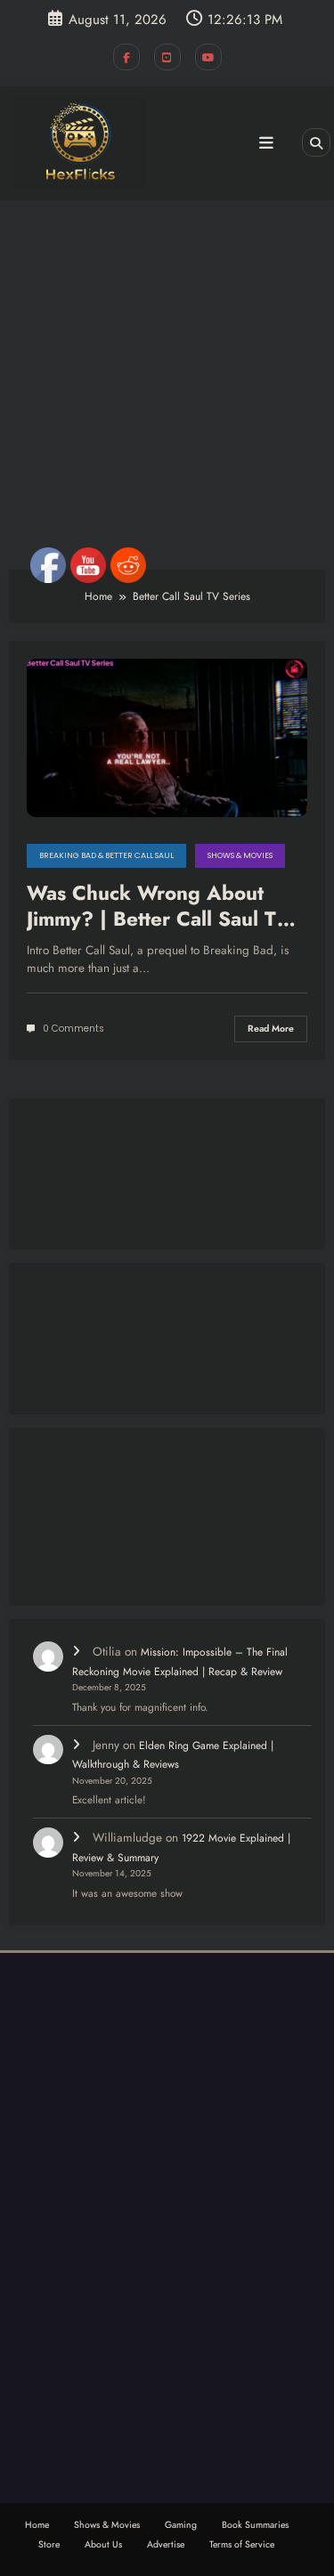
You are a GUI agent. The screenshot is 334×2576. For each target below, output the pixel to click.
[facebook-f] (126, 57)
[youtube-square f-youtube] (167, 57)
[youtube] (208, 57)
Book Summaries (255, 2525)
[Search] (316, 142)
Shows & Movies (240, 855)
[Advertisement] (167, 385)
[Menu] (266, 143)
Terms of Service (242, 2544)
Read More (271, 1029)
